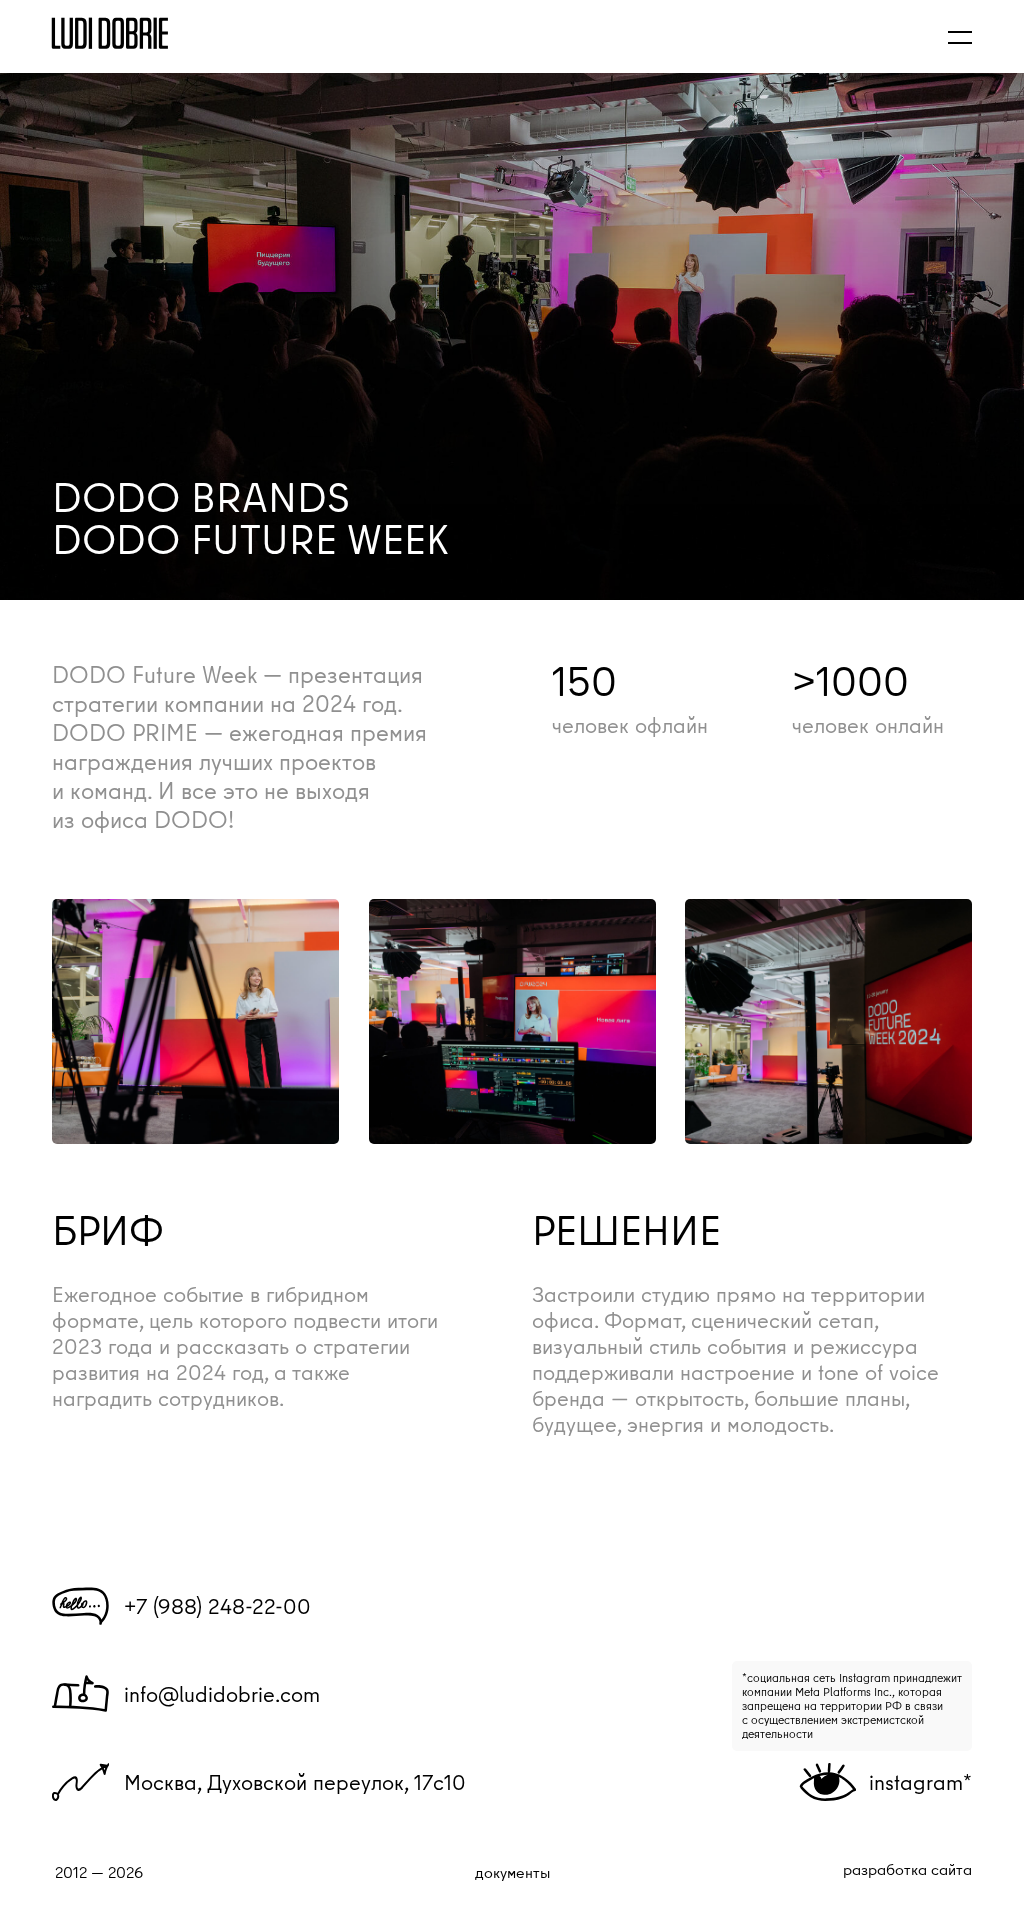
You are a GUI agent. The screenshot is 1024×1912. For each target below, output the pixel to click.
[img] (110, 33)
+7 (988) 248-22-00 (217, 1606)
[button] (960, 36)
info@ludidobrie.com (222, 1694)
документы (512, 1872)
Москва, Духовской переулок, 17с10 (295, 1782)
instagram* (920, 1782)
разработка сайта (907, 1869)
